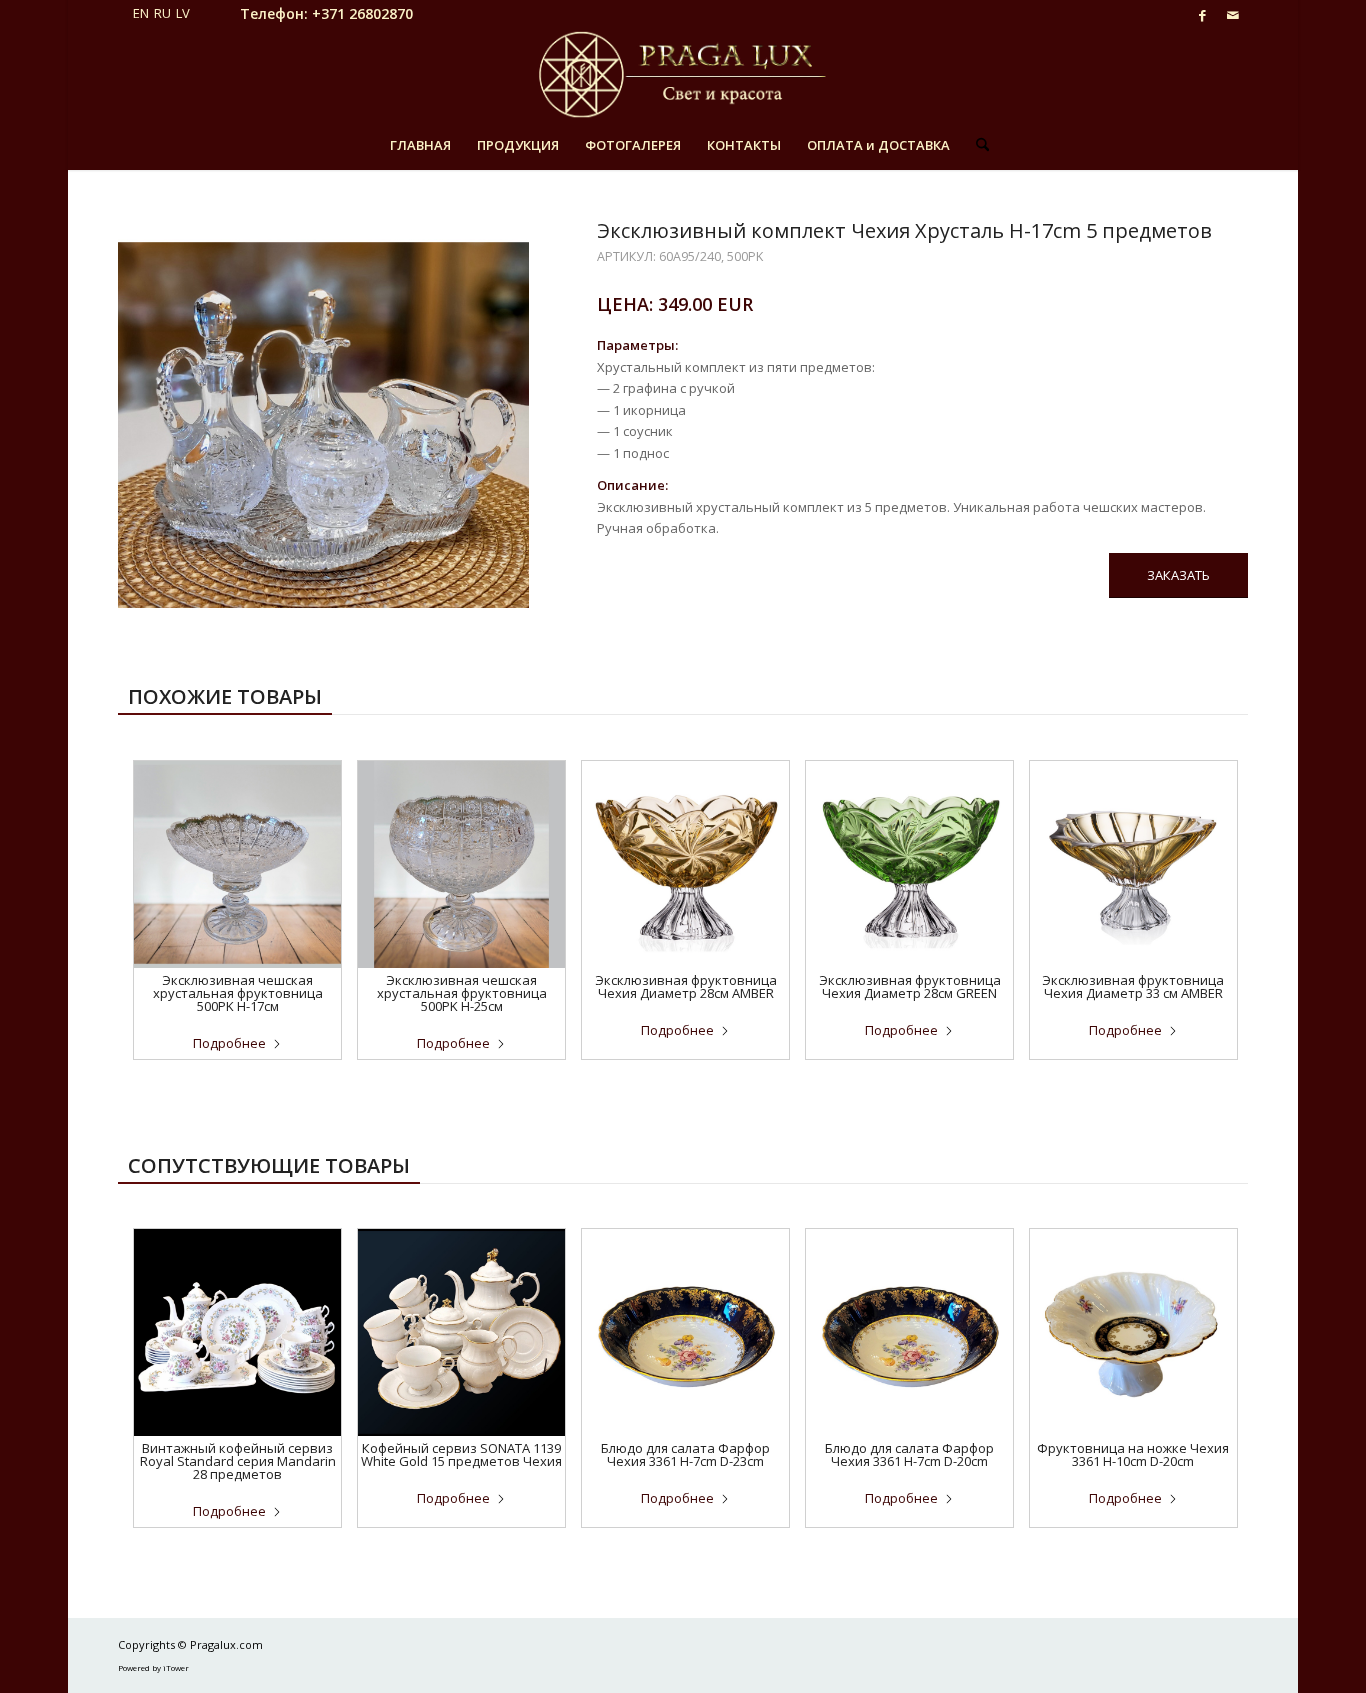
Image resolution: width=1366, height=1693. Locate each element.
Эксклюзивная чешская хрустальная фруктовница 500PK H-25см (462, 993)
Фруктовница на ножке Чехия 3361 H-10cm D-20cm (1133, 1454)
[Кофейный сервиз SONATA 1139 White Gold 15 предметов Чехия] (461, 1332)
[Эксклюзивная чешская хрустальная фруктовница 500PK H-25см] (461, 864)
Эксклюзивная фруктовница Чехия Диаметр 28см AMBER (686, 986)
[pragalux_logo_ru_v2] (682, 75)
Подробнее (229, 1043)
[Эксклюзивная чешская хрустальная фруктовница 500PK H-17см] (237, 864)
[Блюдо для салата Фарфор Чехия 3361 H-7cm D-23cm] (685, 1332)
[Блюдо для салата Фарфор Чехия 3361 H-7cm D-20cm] (909, 1332)
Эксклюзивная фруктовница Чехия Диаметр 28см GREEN (910, 986)
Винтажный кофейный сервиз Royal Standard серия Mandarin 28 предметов (238, 1461)
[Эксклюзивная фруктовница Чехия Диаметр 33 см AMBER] (1133, 864)
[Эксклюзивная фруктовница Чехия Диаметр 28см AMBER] (685, 864)
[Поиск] (976, 145)
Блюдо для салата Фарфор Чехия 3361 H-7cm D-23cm (685, 1454)
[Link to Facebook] (1202, 15)
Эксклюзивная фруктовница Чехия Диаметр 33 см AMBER (1133, 986)
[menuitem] (420, 145)
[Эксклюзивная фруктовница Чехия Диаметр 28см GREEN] (909, 864)
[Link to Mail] (1233, 15)
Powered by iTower (153, 1667)
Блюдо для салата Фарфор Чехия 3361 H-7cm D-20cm (909, 1454)
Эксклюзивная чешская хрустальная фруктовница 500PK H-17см (238, 993)
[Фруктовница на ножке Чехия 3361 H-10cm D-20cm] (1133, 1332)
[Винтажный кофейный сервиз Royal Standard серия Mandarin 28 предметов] (237, 1332)
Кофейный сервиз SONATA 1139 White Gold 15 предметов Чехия (461, 1454)
